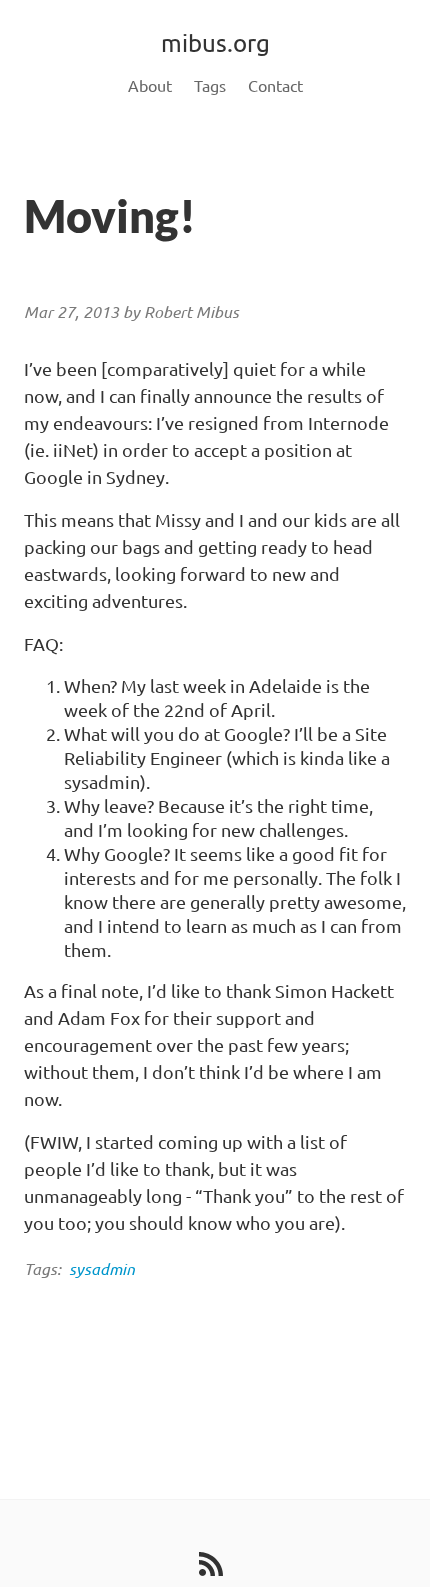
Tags (210, 86)
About (150, 86)
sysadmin (102, 1269)
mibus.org (215, 43)
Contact (275, 86)
